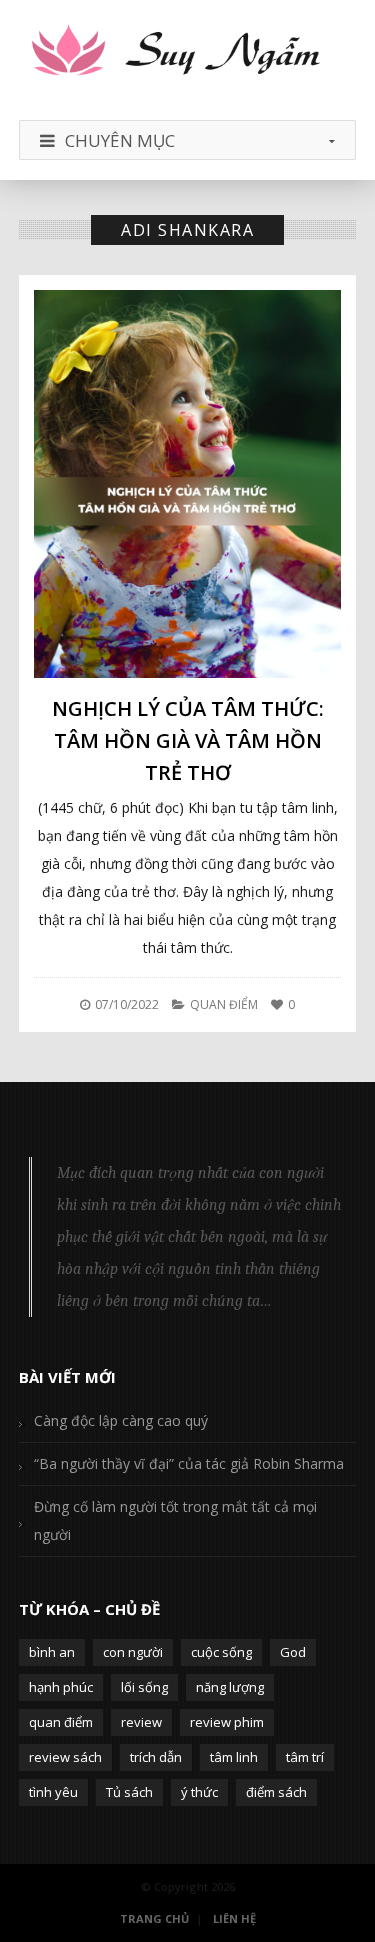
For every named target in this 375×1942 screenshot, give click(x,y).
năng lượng (230, 1687)
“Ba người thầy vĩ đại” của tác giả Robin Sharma (189, 1463)
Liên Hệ (234, 1918)
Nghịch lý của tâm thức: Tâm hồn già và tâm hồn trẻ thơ (188, 740)
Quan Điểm (224, 1004)
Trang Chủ (154, 1918)
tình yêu (53, 1792)
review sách (65, 1757)
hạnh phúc (61, 1687)
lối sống (144, 1687)
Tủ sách (129, 1792)
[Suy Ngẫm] (188, 52)
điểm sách (276, 1792)
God (293, 1652)
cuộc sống (221, 1652)
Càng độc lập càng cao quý (121, 1420)
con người (133, 1652)
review (141, 1722)
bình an (52, 1652)
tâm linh (234, 1757)
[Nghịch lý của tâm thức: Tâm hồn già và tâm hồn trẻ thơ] (188, 484)
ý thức (199, 1792)
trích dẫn (156, 1757)
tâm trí (305, 1757)
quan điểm (61, 1722)
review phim (227, 1722)
